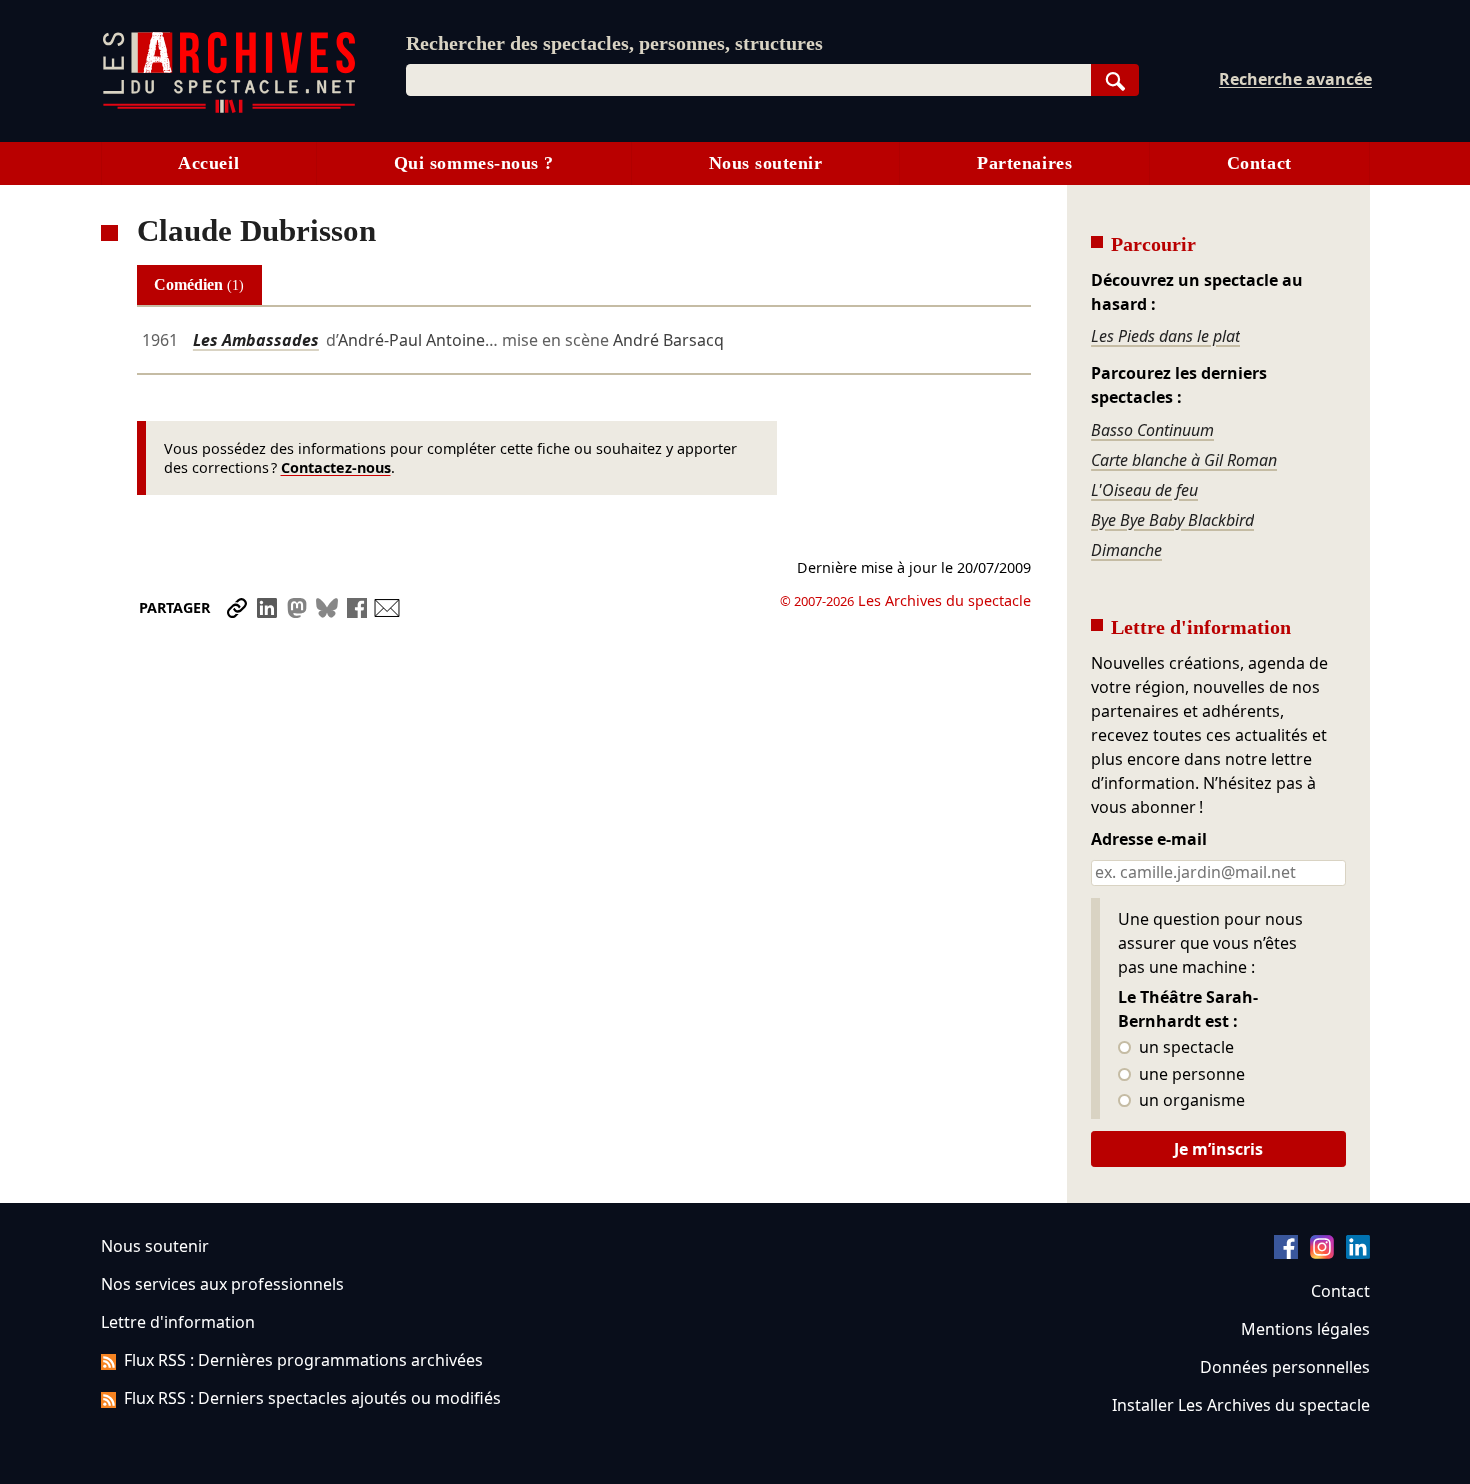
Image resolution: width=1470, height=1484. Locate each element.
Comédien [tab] (199, 284)
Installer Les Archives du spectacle (1241, 1405)
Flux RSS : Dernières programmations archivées (303, 1360)
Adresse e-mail (1149, 840)
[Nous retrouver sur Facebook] (1286, 1253)
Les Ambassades (256, 340)
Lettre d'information (178, 1322)
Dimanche (1126, 550)
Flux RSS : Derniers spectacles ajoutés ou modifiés (312, 1398)
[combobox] (748, 80)
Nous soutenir (766, 163)
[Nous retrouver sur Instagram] (1322, 1253)
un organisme (1190, 1101)
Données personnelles (1285, 1367)
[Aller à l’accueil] (229, 108)
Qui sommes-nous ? (474, 163)
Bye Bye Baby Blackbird (1172, 520)
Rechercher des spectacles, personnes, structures (614, 43)
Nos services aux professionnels (222, 1284)
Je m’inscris (1218, 1149)
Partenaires (1024, 163)
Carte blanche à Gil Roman (1184, 460)
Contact (1259, 163)
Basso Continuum (1152, 430)
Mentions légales (1305, 1329)
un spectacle (1184, 1048)
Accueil (208, 163)
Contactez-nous (336, 467)
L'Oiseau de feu (1144, 490)
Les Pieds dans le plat (1165, 336)
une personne (1190, 1075)
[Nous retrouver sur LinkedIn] (1358, 1253)
